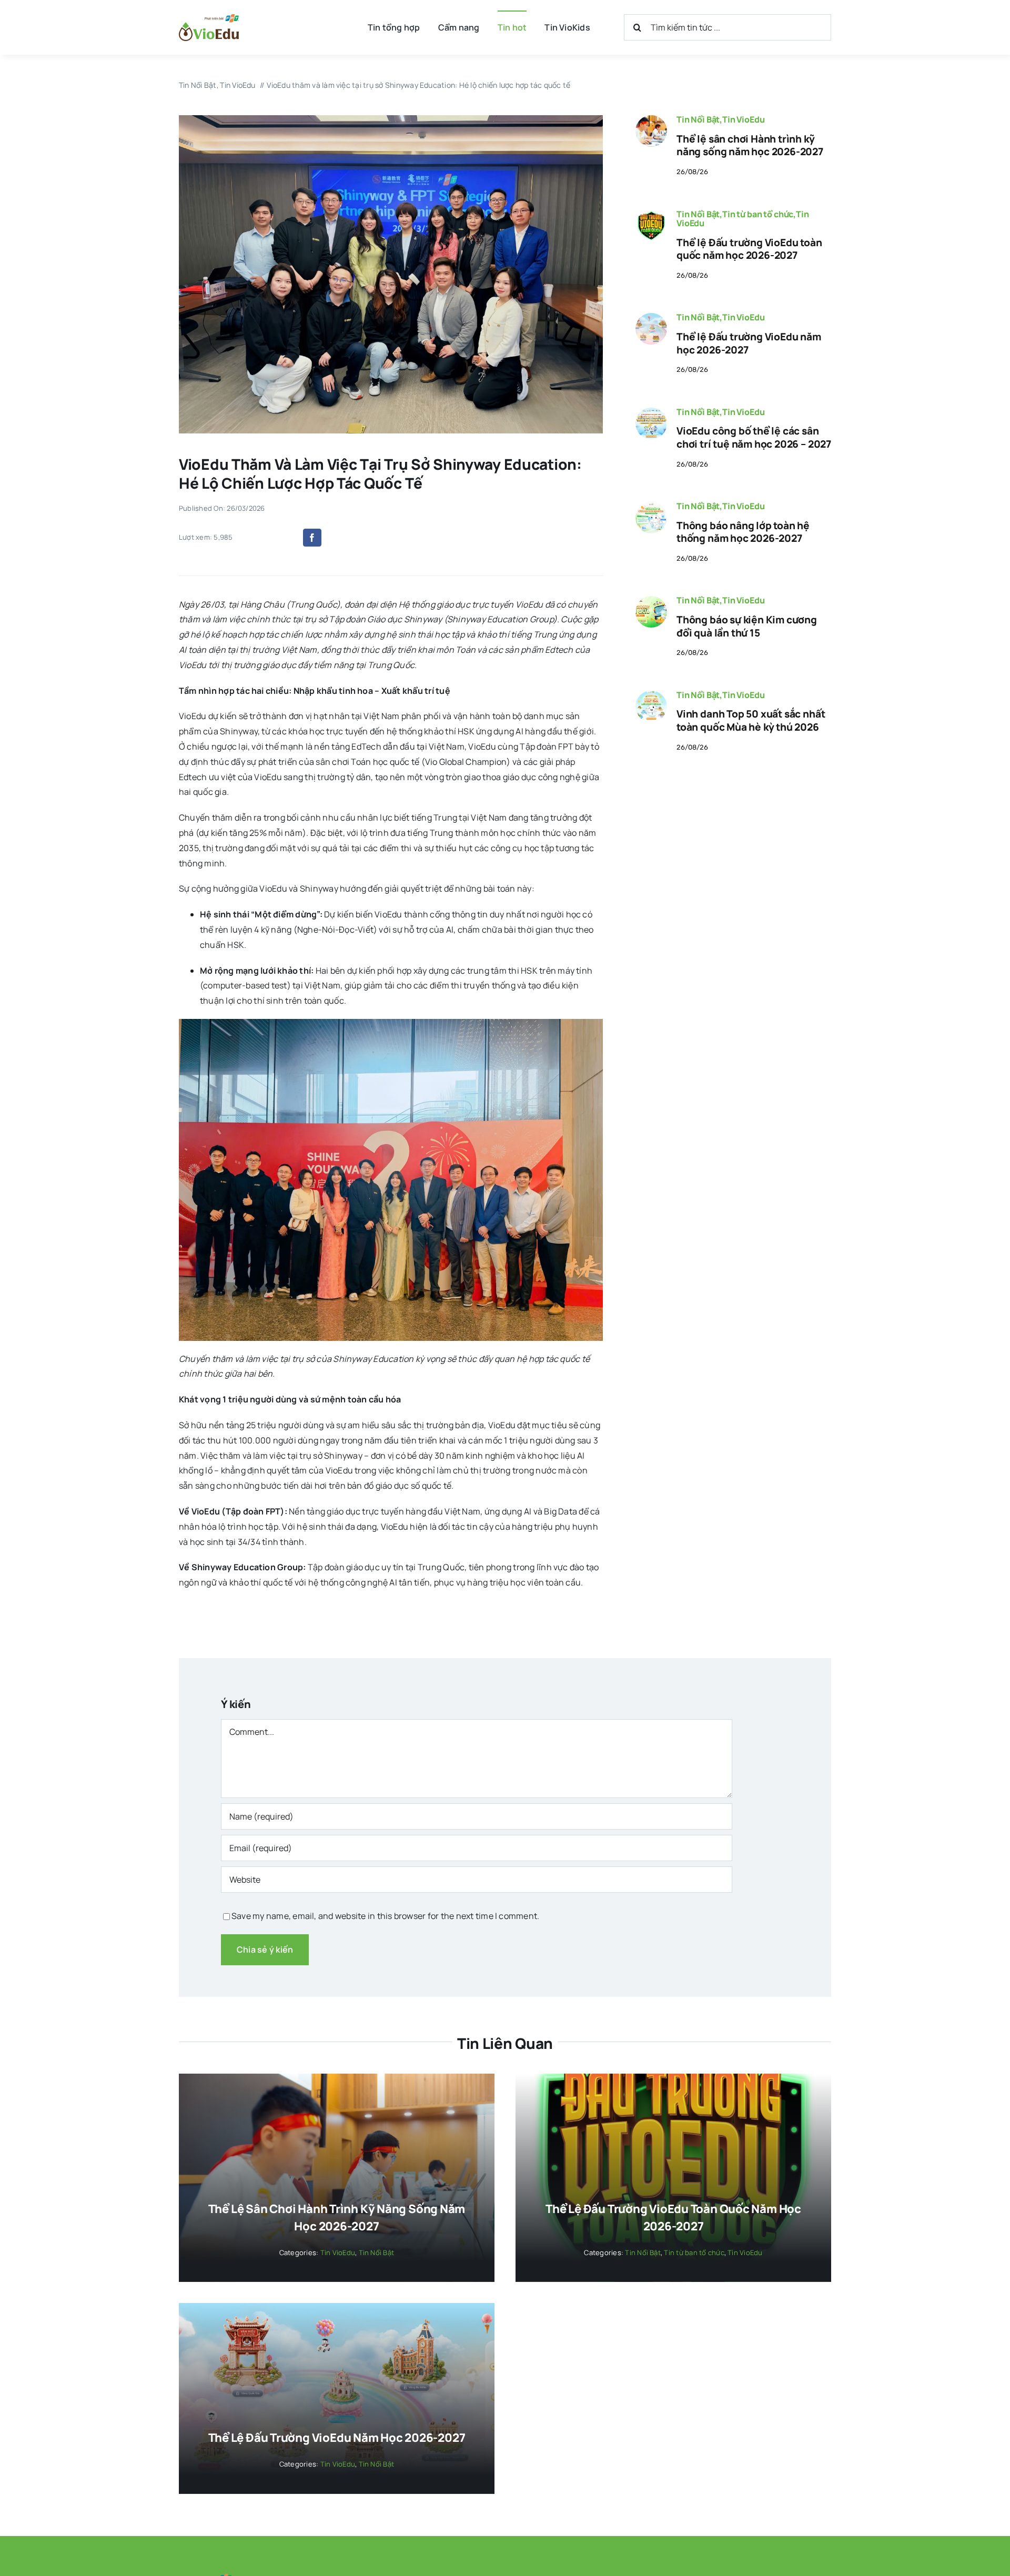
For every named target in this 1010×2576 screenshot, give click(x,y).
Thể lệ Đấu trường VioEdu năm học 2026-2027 (749, 343)
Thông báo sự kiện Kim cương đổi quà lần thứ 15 (747, 626)
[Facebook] (312, 538)
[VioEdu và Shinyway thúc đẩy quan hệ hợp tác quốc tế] (391, 119)
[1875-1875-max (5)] (651, 506)
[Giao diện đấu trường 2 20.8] (651, 317)
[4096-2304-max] (651, 412)
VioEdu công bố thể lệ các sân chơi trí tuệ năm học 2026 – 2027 (754, 437)
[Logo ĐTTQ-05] (651, 214)
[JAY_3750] (651, 119)
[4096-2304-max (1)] (651, 600)
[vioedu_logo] (209, 18)
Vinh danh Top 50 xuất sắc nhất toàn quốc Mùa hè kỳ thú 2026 (751, 720)
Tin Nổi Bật (698, 119)
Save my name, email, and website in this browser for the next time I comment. (385, 1916)
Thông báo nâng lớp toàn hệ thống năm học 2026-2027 (743, 532)
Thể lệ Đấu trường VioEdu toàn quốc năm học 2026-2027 (749, 249)
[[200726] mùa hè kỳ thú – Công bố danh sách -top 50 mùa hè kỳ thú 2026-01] (651, 695)
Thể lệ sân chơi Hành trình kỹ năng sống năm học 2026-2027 (750, 145)
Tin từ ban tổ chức (758, 214)
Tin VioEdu (743, 119)
